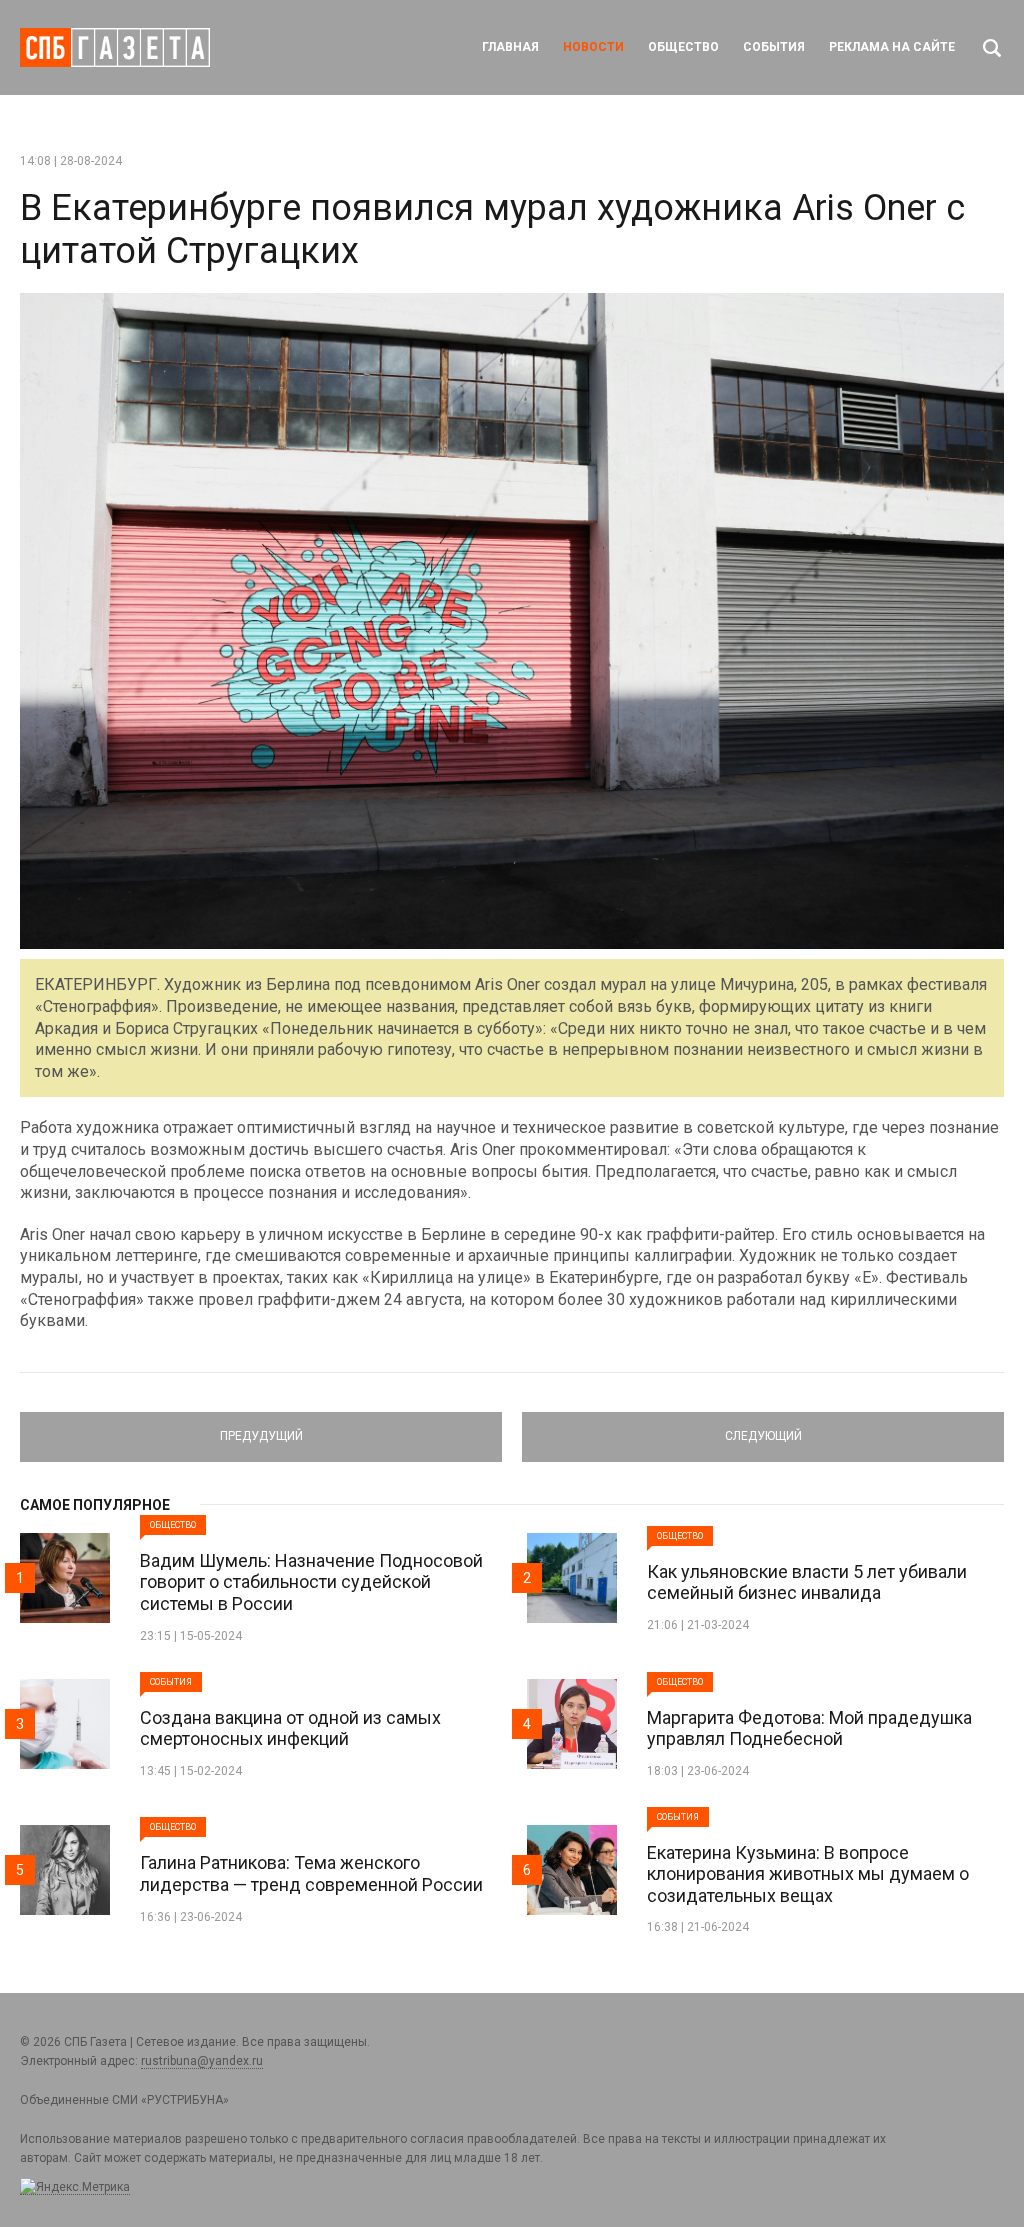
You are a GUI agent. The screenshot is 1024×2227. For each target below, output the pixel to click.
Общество (683, 47)
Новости (593, 47)
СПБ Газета (115, 47)
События (774, 47)
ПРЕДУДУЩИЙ (261, 1428)
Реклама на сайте (892, 47)
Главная (510, 47)
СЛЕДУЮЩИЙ (763, 1428)
